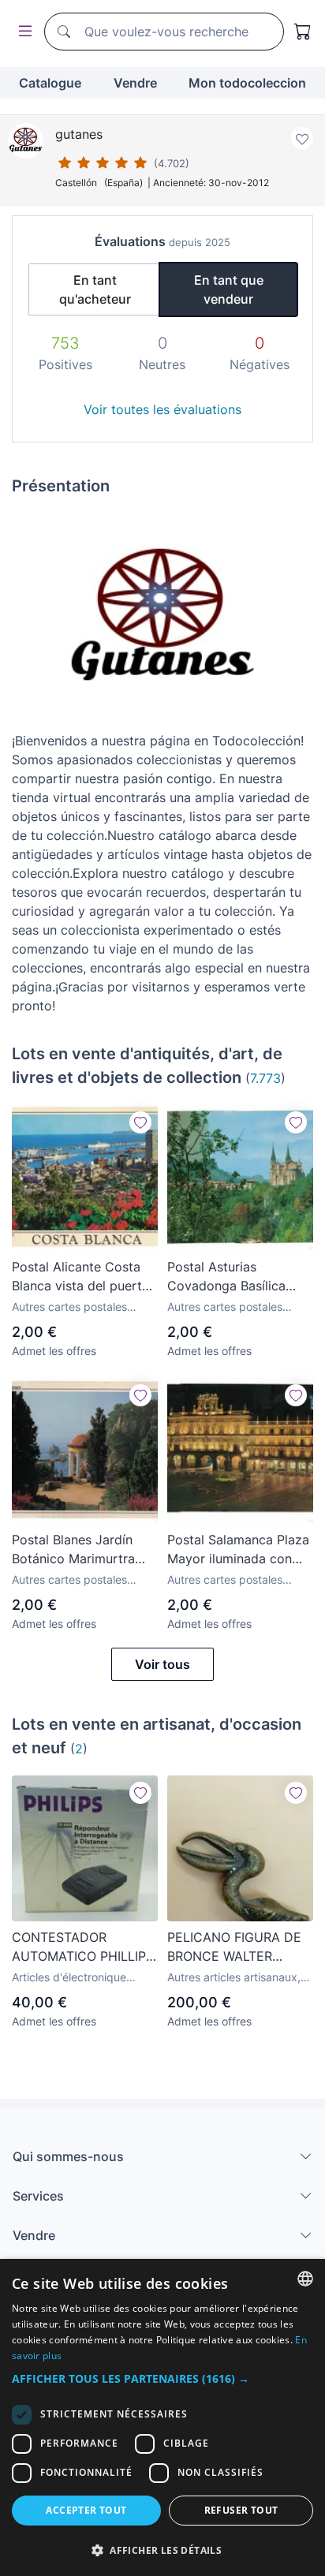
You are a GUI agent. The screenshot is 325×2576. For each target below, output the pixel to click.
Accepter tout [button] (86, 2510)
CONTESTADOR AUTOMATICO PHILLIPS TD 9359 (83, 1947)
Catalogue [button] (50, 83)
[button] (162, 2378)
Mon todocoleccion (247, 83)
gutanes (79, 134)
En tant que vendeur (229, 289)
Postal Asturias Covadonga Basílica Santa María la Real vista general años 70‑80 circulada (226, 1277)
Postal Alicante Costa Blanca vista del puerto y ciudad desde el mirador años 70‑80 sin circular (82, 1277)
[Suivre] (140, 1122)
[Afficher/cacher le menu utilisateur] (22, 32)
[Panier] (303, 32)
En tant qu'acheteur (95, 289)
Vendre (135, 83)
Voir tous (162, 1664)
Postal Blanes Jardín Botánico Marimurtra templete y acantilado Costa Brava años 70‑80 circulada (85, 1550)
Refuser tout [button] (241, 2510)
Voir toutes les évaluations (162, 409)
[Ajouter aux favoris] (302, 138)
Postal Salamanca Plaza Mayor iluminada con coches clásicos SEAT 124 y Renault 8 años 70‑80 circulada (238, 1550)
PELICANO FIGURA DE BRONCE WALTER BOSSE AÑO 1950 (234, 1947)
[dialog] (162, 2417)
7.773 (265, 1078)
